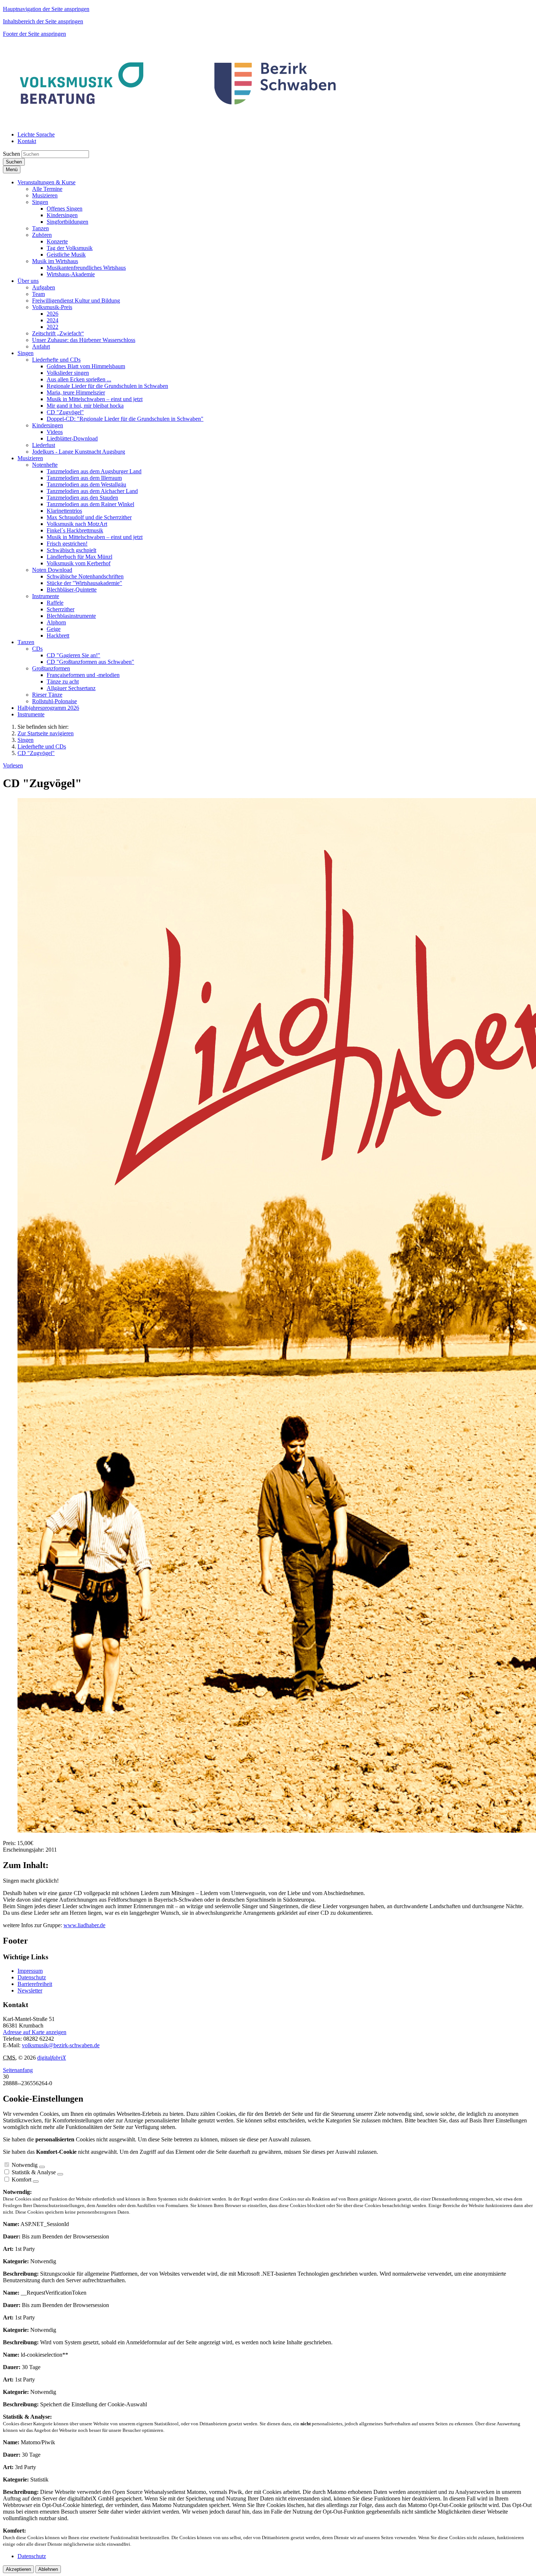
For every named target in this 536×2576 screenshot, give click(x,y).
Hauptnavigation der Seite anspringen (46, 9)
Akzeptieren (18, 2569)
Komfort (22, 2180)
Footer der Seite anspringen (34, 34)
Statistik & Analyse (34, 2172)
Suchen (11, 154)
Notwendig (25, 2165)
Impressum (30, 1971)
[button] (46, 182)
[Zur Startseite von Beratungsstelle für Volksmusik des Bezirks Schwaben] (179, 122)
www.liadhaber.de (84, 1925)
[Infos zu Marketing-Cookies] (60, 2174)
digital (52, 2058)
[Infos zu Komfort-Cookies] (36, 2182)
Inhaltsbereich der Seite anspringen (43, 21)
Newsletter (30, 1990)
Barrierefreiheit (35, 1984)
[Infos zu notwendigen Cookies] (42, 2167)
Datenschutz (32, 1977)
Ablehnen (48, 2569)
